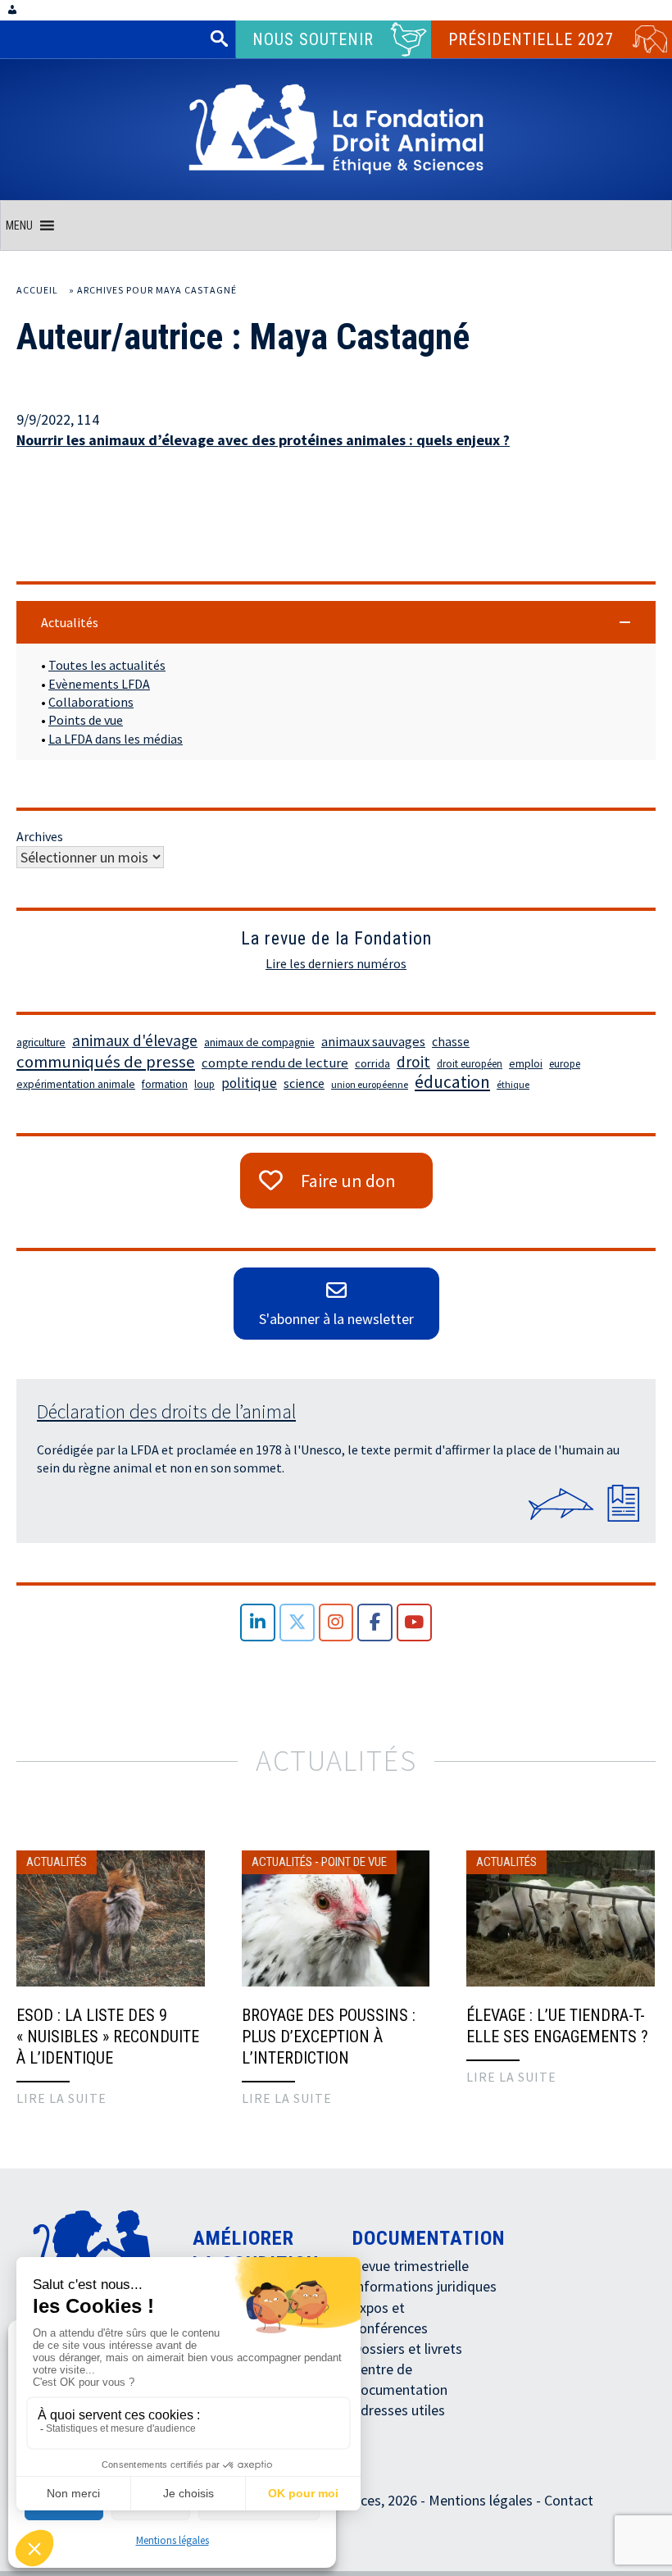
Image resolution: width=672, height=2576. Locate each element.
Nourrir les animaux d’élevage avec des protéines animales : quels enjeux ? (263, 440)
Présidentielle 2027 (531, 39)
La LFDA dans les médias (116, 739)
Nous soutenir (313, 39)
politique (249, 1083)
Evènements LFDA (99, 684)
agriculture (41, 1042)
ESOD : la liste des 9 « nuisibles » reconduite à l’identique (108, 2037)
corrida (372, 1063)
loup (204, 1084)
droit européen (470, 1064)
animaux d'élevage (135, 1040)
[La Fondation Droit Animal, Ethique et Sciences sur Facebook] (375, 1623)
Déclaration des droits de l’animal (166, 1411)
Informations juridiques (425, 2286)
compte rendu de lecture (275, 1063)
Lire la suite (61, 2098)
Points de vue (86, 720)
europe (565, 1064)
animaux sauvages (373, 1042)
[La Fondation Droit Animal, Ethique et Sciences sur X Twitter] (297, 1623)
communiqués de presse (106, 1062)
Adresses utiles (399, 2410)
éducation (452, 1082)
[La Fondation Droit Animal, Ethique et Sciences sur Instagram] (336, 1623)
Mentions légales (173, 2540)
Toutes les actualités (107, 665)
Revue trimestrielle (411, 2266)
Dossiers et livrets (407, 2348)
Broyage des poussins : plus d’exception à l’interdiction (329, 2037)
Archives (40, 836)
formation (165, 1084)
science (304, 1083)
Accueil (37, 290)
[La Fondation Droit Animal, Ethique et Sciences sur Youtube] (414, 1623)
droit (413, 1062)
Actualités (57, 1862)
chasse (451, 1042)
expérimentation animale (76, 1084)
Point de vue (354, 1862)
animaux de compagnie (259, 1042)
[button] (19, 225)
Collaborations (91, 702)
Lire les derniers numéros (336, 963)
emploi (526, 1064)
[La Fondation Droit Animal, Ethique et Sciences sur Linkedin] (258, 1623)
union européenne (370, 1084)
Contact (569, 2500)
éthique (513, 1084)
